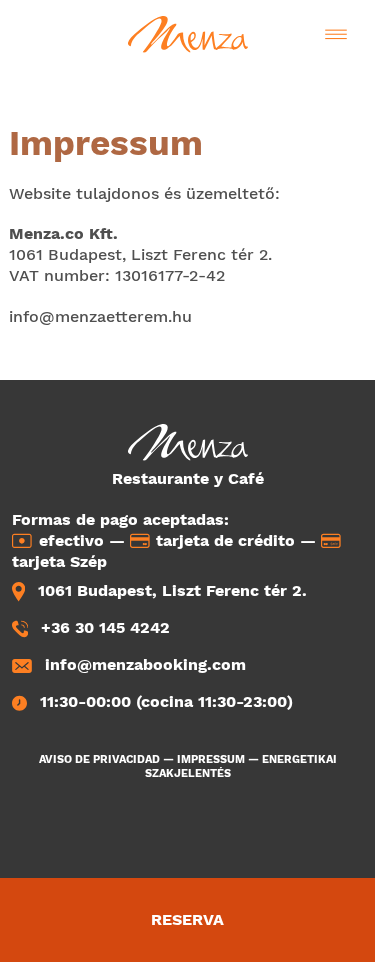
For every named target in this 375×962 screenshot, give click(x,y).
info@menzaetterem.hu (100, 316)
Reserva (187, 919)
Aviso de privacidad (99, 759)
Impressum (211, 759)
